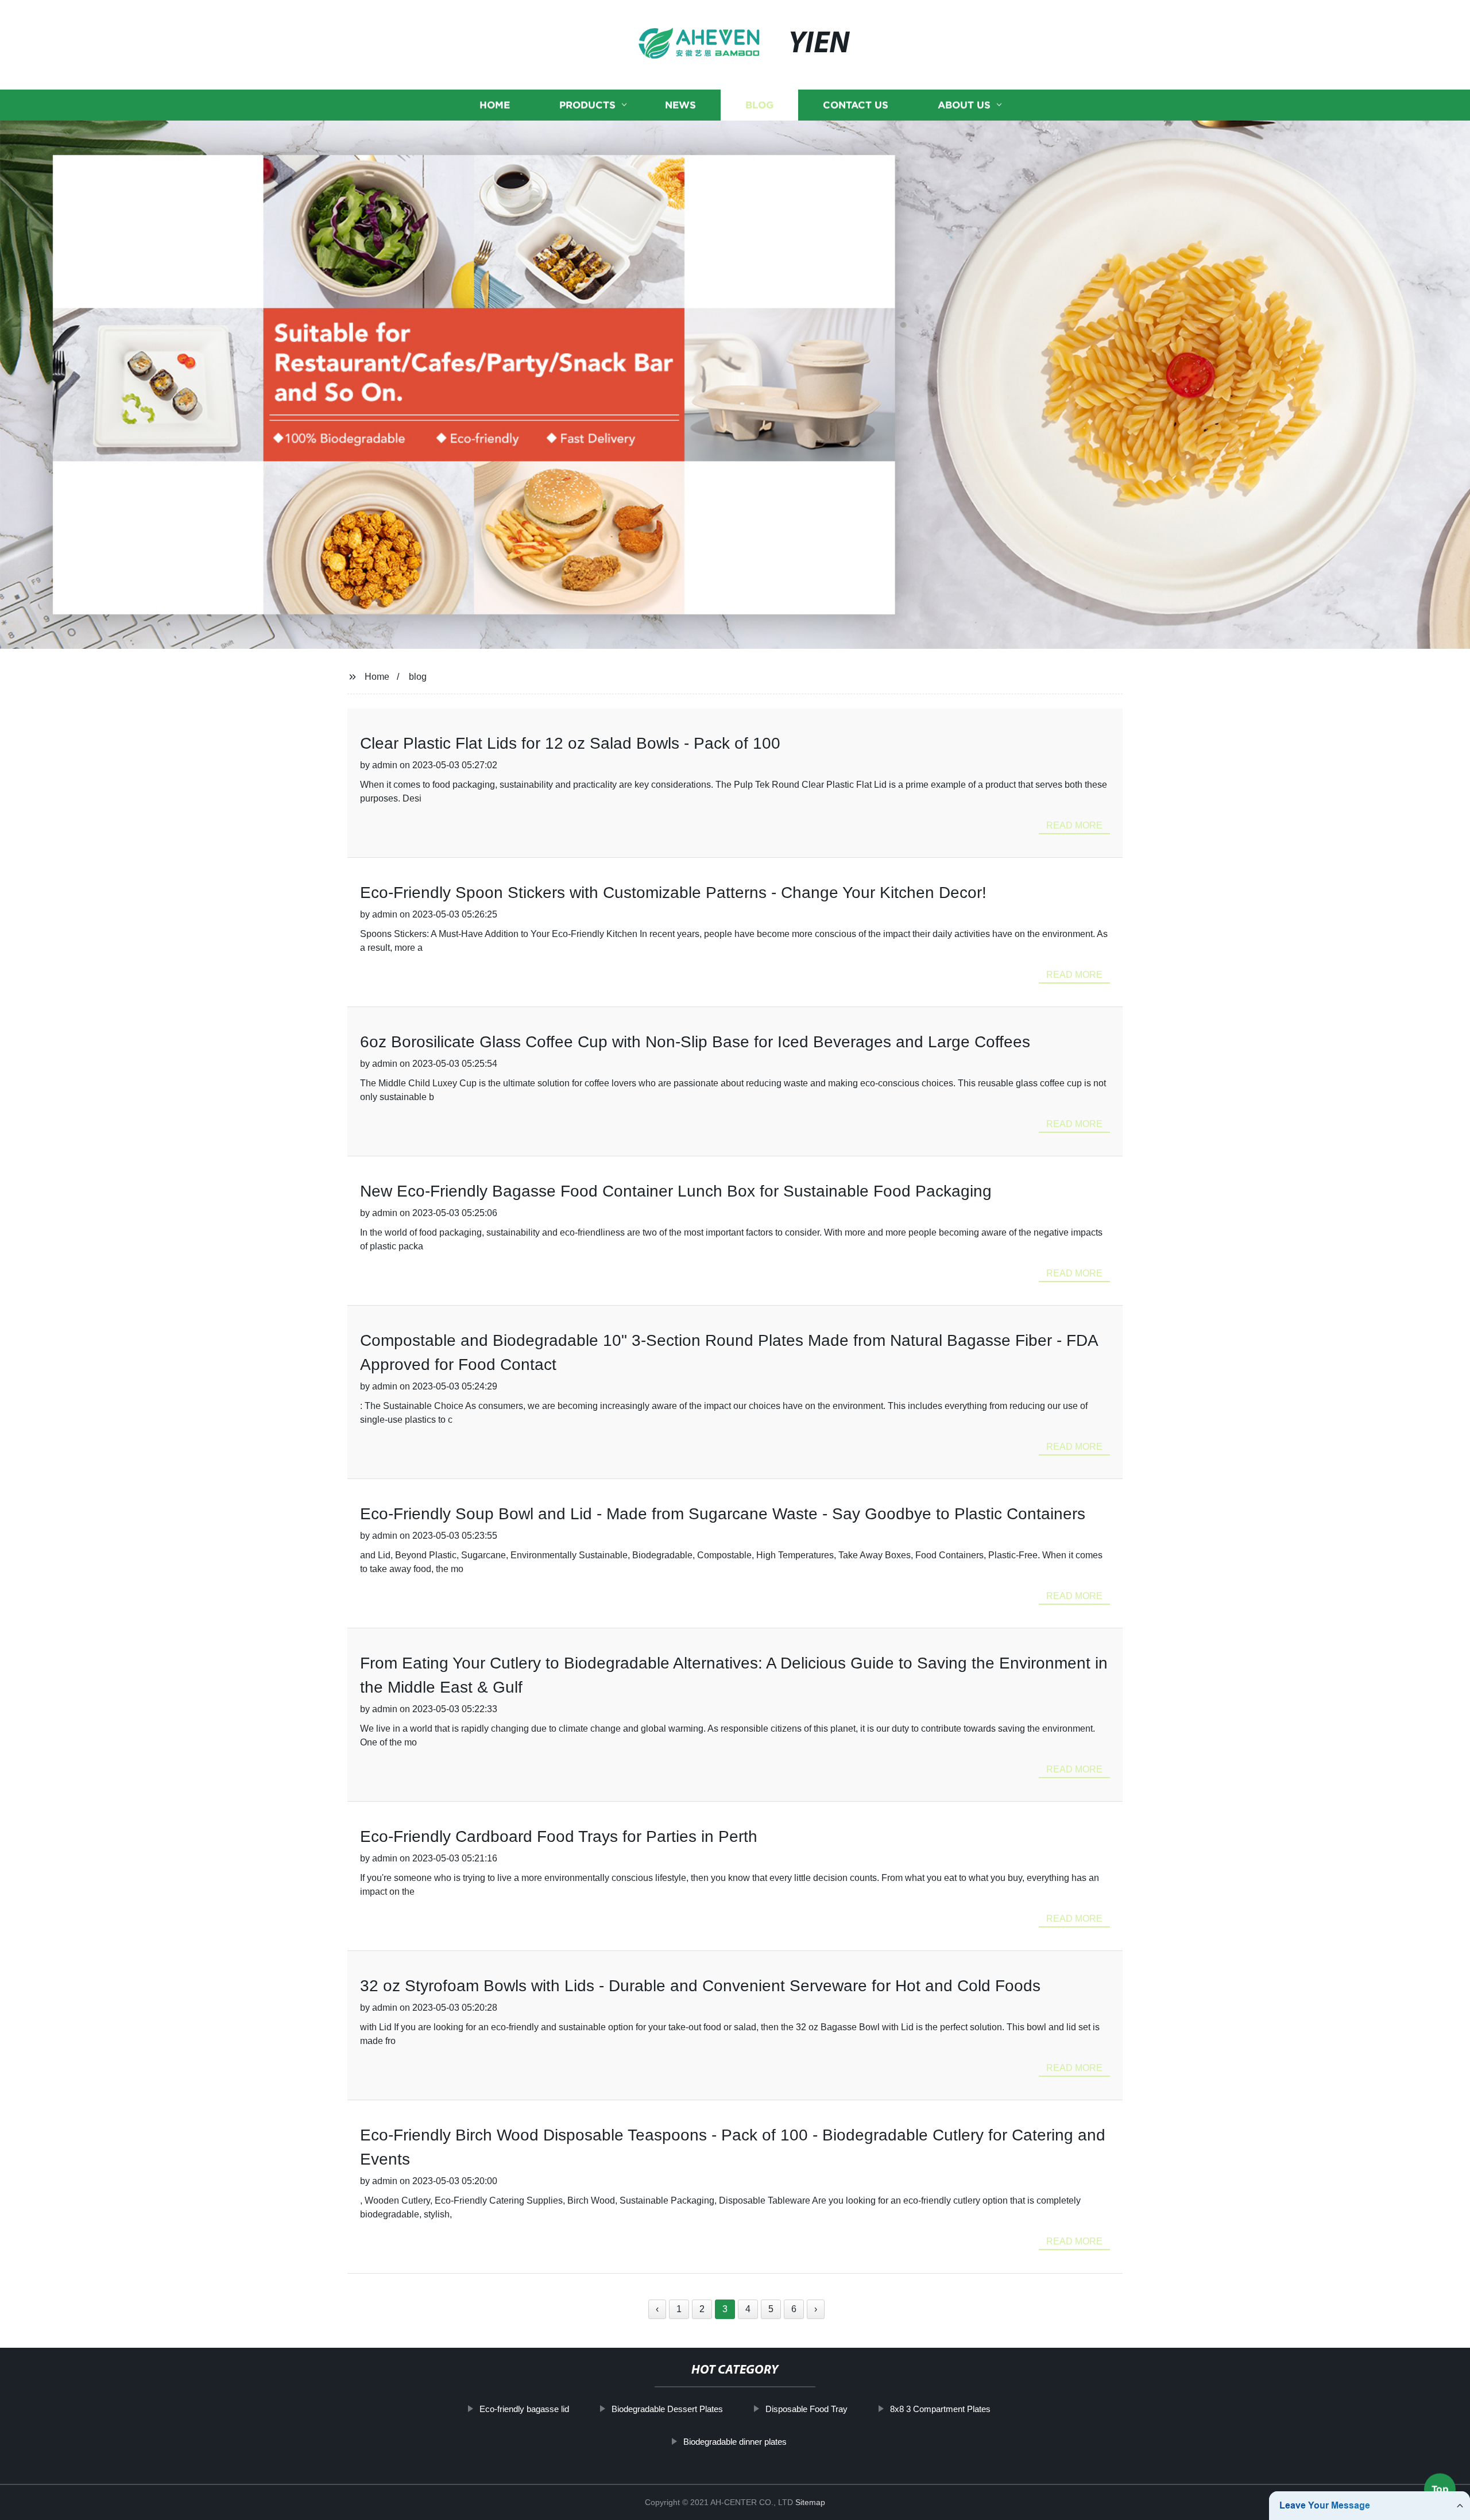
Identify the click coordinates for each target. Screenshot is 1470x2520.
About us (964, 105)
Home (495, 105)
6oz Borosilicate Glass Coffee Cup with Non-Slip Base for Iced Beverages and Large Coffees (695, 1042)
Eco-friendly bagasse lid (524, 2409)
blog (418, 677)
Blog (759, 105)
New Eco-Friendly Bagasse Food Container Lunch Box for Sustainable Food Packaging (676, 1191)
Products (587, 105)
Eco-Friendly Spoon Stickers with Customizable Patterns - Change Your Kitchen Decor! (673, 893)
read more (1074, 825)
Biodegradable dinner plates (735, 2441)
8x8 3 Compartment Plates (940, 2409)
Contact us (856, 105)
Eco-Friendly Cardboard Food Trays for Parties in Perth (559, 1836)
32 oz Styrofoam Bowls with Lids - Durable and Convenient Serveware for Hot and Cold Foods (700, 1986)
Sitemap (810, 2502)
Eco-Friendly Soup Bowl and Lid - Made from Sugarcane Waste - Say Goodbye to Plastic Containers (723, 1514)
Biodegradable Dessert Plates (667, 2409)
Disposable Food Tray (806, 2409)
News (680, 105)
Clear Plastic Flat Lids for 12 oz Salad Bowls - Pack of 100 (570, 743)
